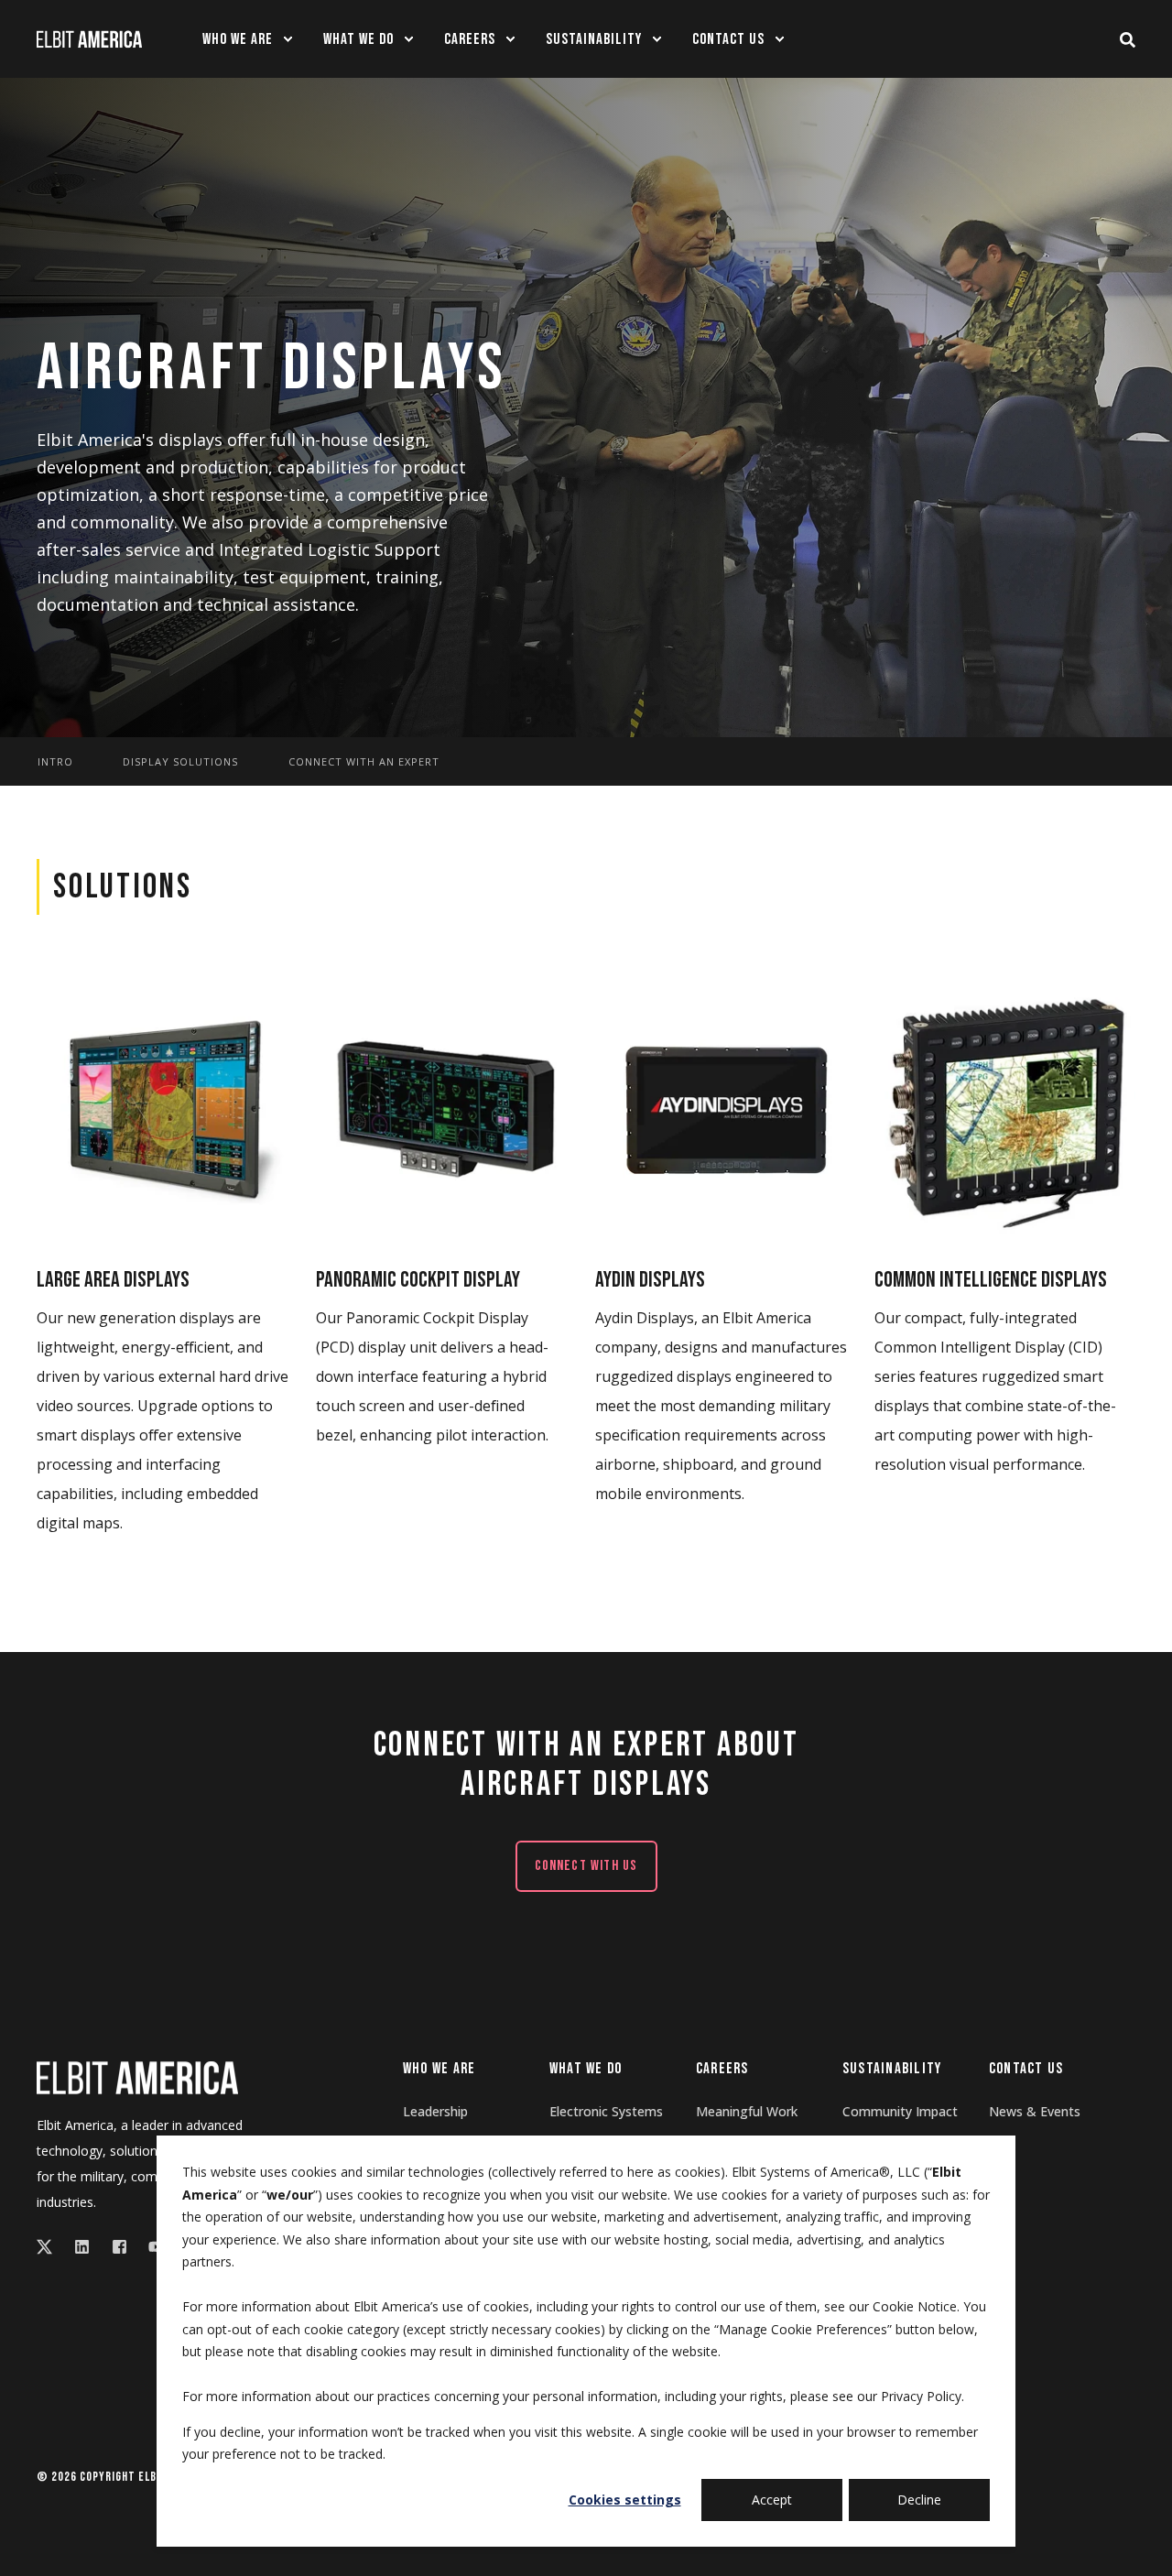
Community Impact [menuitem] (900, 2111)
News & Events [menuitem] (1035, 2111)
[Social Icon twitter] (50, 2247)
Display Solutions (180, 762)
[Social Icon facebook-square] (119, 2247)
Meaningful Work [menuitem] (747, 2111)
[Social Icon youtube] (151, 2247)
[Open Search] (1128, 39)
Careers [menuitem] (722, 2070)
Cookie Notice (915, 2306)
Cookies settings (625, 2500)
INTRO (55, 762)
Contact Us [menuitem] (1026, 2070)
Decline (919, 2500)
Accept (772, 2500)
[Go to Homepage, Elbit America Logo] (137, 2078)
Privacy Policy (921, 2396)
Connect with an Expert (364, 762)
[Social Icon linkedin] (82, 2247)
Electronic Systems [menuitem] (606, 2111)
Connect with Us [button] (586, 1866)
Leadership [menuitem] (435, 2111)
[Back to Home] (89, 38)
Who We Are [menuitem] (439, 2070)
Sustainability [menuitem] (892, 2070)
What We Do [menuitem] (586, 2070)
